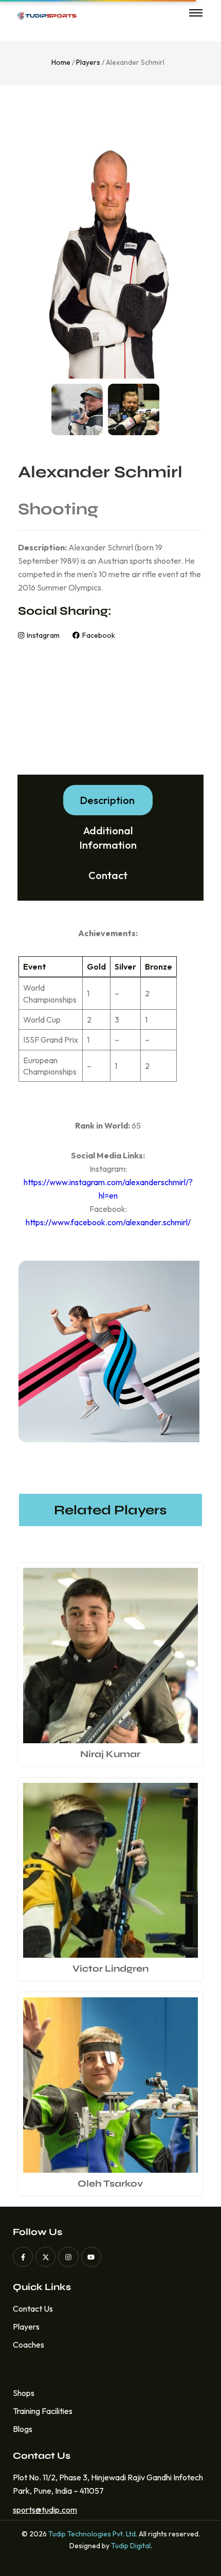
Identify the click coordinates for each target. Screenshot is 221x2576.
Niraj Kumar (110, 1754)
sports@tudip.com (42, 2510)
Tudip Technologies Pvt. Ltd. (93, 2534)
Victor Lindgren (110, 1969)
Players (88, 62)
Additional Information (108, 838)
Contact (108, 875)
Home (61, 62)
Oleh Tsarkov (110, 2184)
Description (107, 800)
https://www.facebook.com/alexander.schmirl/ (108, 1222)
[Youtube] (91, 2257)
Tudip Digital (131, 2546)
